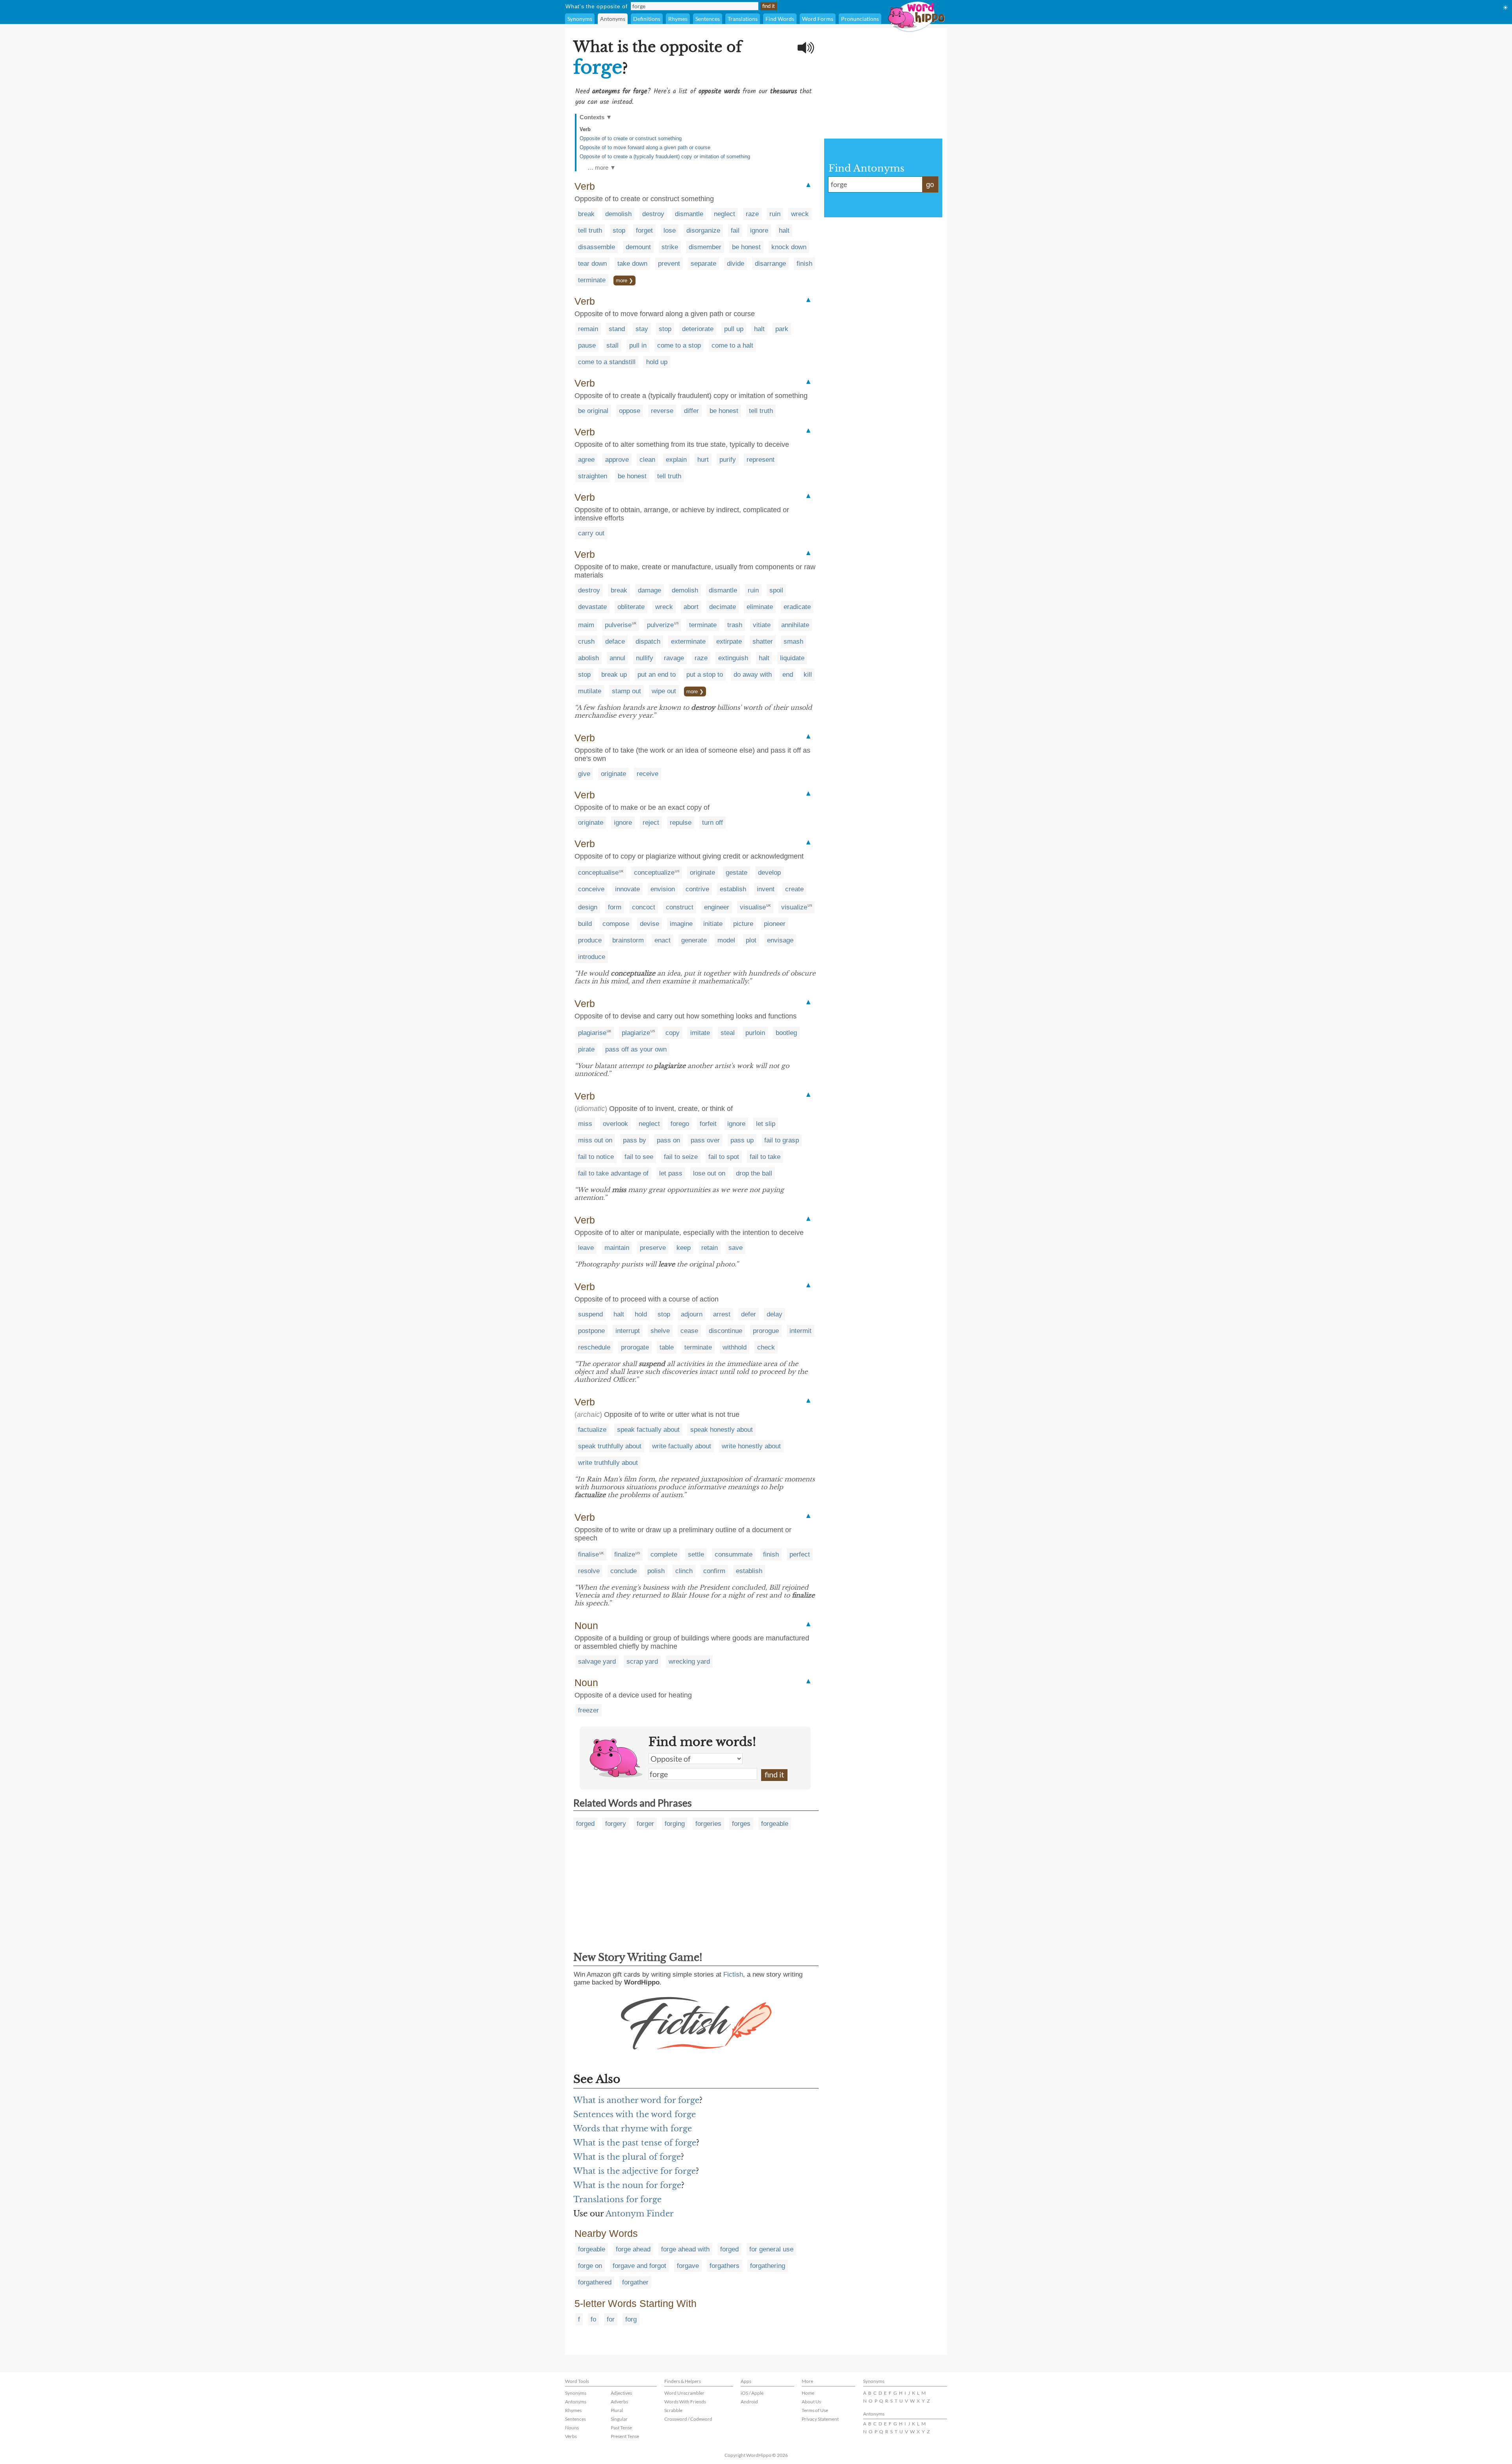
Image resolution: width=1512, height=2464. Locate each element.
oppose (630, 411)
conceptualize (654, 873)
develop (769, 873)
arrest (722, 1314)
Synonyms (580, 19)
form (615, 907)
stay (642, 329)
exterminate (688, 641)
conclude (624, 1571)
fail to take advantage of (613, 1173)
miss (585, 1124)
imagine (681, 924)
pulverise (618, 625)
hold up (657, 362)
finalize (625, 1554)
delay (775, 1314)
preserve (653, 1248)
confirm (714, 1571)
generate (694, 940)
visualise (753, 907)
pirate (586, 1049)
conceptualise (598, 873)
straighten (593, 476)
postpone (591, 1331)
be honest (746, 247)
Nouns (572, 2428)
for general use (771, 2249)
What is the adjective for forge (635, 2171)
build (585, 924)
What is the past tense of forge (635, 2143)
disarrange (770, 264)
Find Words (780, 19)
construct (680, 907)
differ (691, 411)
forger (645, 1824)
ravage (674, 658)
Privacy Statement (820, 2419)
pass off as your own (636, 1049)
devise (649, 924)
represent (761, 460)
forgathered (595, 2282)
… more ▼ (602, 168)
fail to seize (681, 1157)
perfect (800, 1554)
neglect (724, 214)
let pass (671, 1173)
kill (808, 675)
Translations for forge (617, 2199)
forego (680, 1124)
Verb (585, 129)
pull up (734, 329)
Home (808, 2393)
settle (696, 1554)
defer (749, 1314)
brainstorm (628, 940)
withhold (735, 1347)
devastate (592, 607)
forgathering (768, 2266)
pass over (705, 1140)
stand (617, 329)
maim (586, 625)
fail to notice (596, 1157)
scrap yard (642, 1661)
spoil (776, 590)
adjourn (692, 1314)
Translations (743, 19)
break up (614, 675)
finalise (588, 1554)
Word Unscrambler (684, 2393)
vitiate (762, 625)
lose (670, 230)
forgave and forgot (639, 2266)
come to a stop (679, 345)
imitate (700, 1033)
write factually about (682, 1446)
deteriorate (698, 329)
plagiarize (636, 1033)
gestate (737, 873)
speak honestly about (722, 1430)
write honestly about (751, 1446)
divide (736, 264)
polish (656, 1571)
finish (804, 264)
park (782, 329)
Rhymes (678, 19)
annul (617, 658)
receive (648, 774)
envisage (780, 940)
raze (752, 214)
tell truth (590, 230)
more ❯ (624, 280)
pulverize (660, 625)
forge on (590, 2266)
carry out (591, 533)
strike (670, 247)
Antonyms (613, 19)
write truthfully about (608, 1463)
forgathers (724, 2266)
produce (590, 940)
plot (751, 940)
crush (586, 641)
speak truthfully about (610, 1446)
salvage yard (597, 1661)
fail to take (765, 1157)
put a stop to (705, 675)
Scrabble (673, 2410)
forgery (616, 1824)
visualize (794, 907)
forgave (688, 2266)
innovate (627, 889)
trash (735, 625)
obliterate (631, 607)
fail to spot (724, 1157)
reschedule (594, 1347)
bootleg (786, 1033)
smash (793, 641)
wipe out (664, 691)
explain (676, 460)
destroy (653, 214)
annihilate (795, 625)
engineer (717, 907)
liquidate (792, 658)
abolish (588, 658)
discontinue (725, 1331)
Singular (619, 2419)
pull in (638, 345)
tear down (592, 264)
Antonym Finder (640, 2214)
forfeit (708, 1124)
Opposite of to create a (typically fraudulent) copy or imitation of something (665, 156)
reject (651, 823)
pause (587, 345)
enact (662, 940)
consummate (734, 1554)
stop (619, 230)
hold (641, 1314)
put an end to (657, 675)
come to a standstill (607, 362)
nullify (645, 658)
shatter (763, 641)
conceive (591, 889)
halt (784, 230)
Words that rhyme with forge (633, 2129)
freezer (588, 1710)
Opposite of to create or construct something (631, 138)
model (726, 940)
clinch (684, 1571)
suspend (590, 1314)
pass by (635, 1140)
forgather (635, 2282)
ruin (775, 214)
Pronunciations (860, 19)
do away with (753, 675)
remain (588, 329)
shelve (660, 1331)
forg (631, 2319)
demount (638, 247)
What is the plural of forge (627, 2157)
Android (749, 2402)
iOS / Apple (752, 2393)
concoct (644, 907)
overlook (615, 1124)
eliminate (760, 607)
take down (632, 264)
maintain (617, 1248)
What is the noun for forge (627, 2185)
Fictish (733, 1974)
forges (741, 1824)
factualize (592, 1430)
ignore (759, 230)
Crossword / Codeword (688, 2419)
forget (644, 230)
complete (664, 1554)
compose (616, 924)
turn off (712, 823)
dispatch (648, 641)
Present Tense (625, 2436)
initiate (713, 924)
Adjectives (621, 2393)
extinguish (733, 658)
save (736, 1248)
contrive (697, 889)
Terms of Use (815, 2410)
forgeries (708, 1824)
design (588, 907)
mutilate (590, 691)
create (794, 889)
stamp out (626, 691)
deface (615, 641)
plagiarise (592, 1033)
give (584, 774)
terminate (592, 280)
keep (684, 1248)
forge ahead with (685, 2249)
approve (617, 460)
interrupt (628, 1331)
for (611, 2319)
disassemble (597, 247)
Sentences (708, 19)
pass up (742, 1140)
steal (728, 1033)
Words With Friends (685, 2402)
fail (735, 230)
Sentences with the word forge (635, 2114)
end (788, 675)
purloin (755, 1033)
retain (710, 1248)
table (667, 1347)
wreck (800, 214)
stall (612, 345)
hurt (703, 460)
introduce (592, 957)
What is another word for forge (636, 2100)
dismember (705, 247)
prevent (669, 264)
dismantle (689, 214)
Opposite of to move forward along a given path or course (645, 147)
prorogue (766, 1331)
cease (689, 1331)
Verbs (571, 2436)
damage (649, 590)
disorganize (703, 230)
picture (743, 924)
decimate (723, 607)
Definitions (647, 19)
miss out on (595, 1140)
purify (728, 460)
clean (647, 460)
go (930, 185)
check (766, 1347)
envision (663, 889)
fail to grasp (782, 1140)
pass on (668, 1140)
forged (585, 1824)
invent (766, 889)
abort (691, 607)
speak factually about (648, 1430)
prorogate (635, 1347)
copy (673, 1033)
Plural (617, 2410)
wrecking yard (689, 1661)
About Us (811, 2402)
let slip (766, 1124)
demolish (618, 214)
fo (593, 2319)
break (586, 214)
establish (733, 889)
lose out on (709, 1173)
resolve (589, 1571)
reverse (662, 411)
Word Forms (818, 19)
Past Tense (621, 2428)
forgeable (775, 1824)
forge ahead (633, 2249)
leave (586, 1248)
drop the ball (754, 1173)
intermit (800, 1331)
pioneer (775, 924)
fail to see (639, 1157)
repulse (681, 823)
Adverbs (619, 2402)
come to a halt (732, 345)
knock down (789, 247)
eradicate (797, 607)
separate (703, 264)
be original (593, 411)
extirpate (729, 641)
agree (586, 460)
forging (675, 1824)
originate (613, 774)
